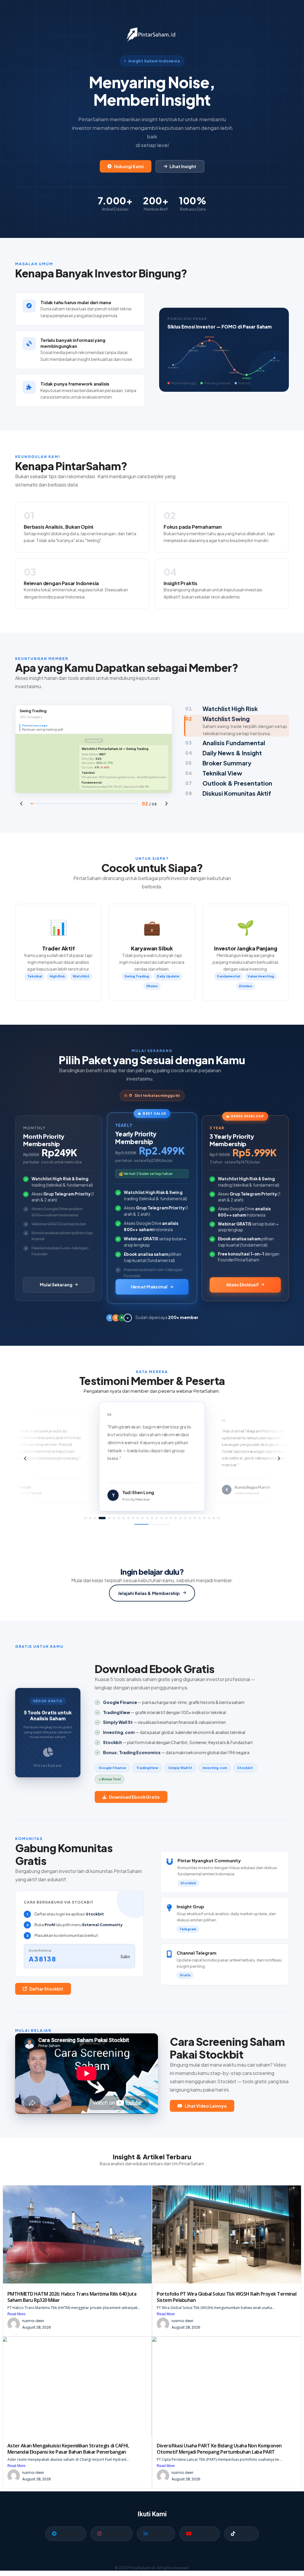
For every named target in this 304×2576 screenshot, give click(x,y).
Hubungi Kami (129, 166)
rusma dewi (33, 2321)
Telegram (70, 2534)
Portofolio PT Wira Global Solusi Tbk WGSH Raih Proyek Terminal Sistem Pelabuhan (227, 2297)
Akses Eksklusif (243, 1285)
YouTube (204, 2534)
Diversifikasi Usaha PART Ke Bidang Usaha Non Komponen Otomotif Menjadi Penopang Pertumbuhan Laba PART (219, 2449)
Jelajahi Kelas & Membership (149, 1593)
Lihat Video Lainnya (206, 2106)
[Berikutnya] (166, 804)
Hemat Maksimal (149, 1287)
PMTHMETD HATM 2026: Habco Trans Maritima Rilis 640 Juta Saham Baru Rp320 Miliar (72, 2297)
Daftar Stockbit (46, 1989)
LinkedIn (160, 2534)
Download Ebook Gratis (134, 1797)
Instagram (115, 2534)
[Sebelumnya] (21, 804)
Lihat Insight (183, 166)
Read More (16, 2314)
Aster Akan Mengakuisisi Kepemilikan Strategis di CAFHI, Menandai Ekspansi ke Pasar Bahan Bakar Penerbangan (68, 2449)
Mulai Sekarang (56, 1285)
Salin (125, 1956)
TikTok (245, 2534)
